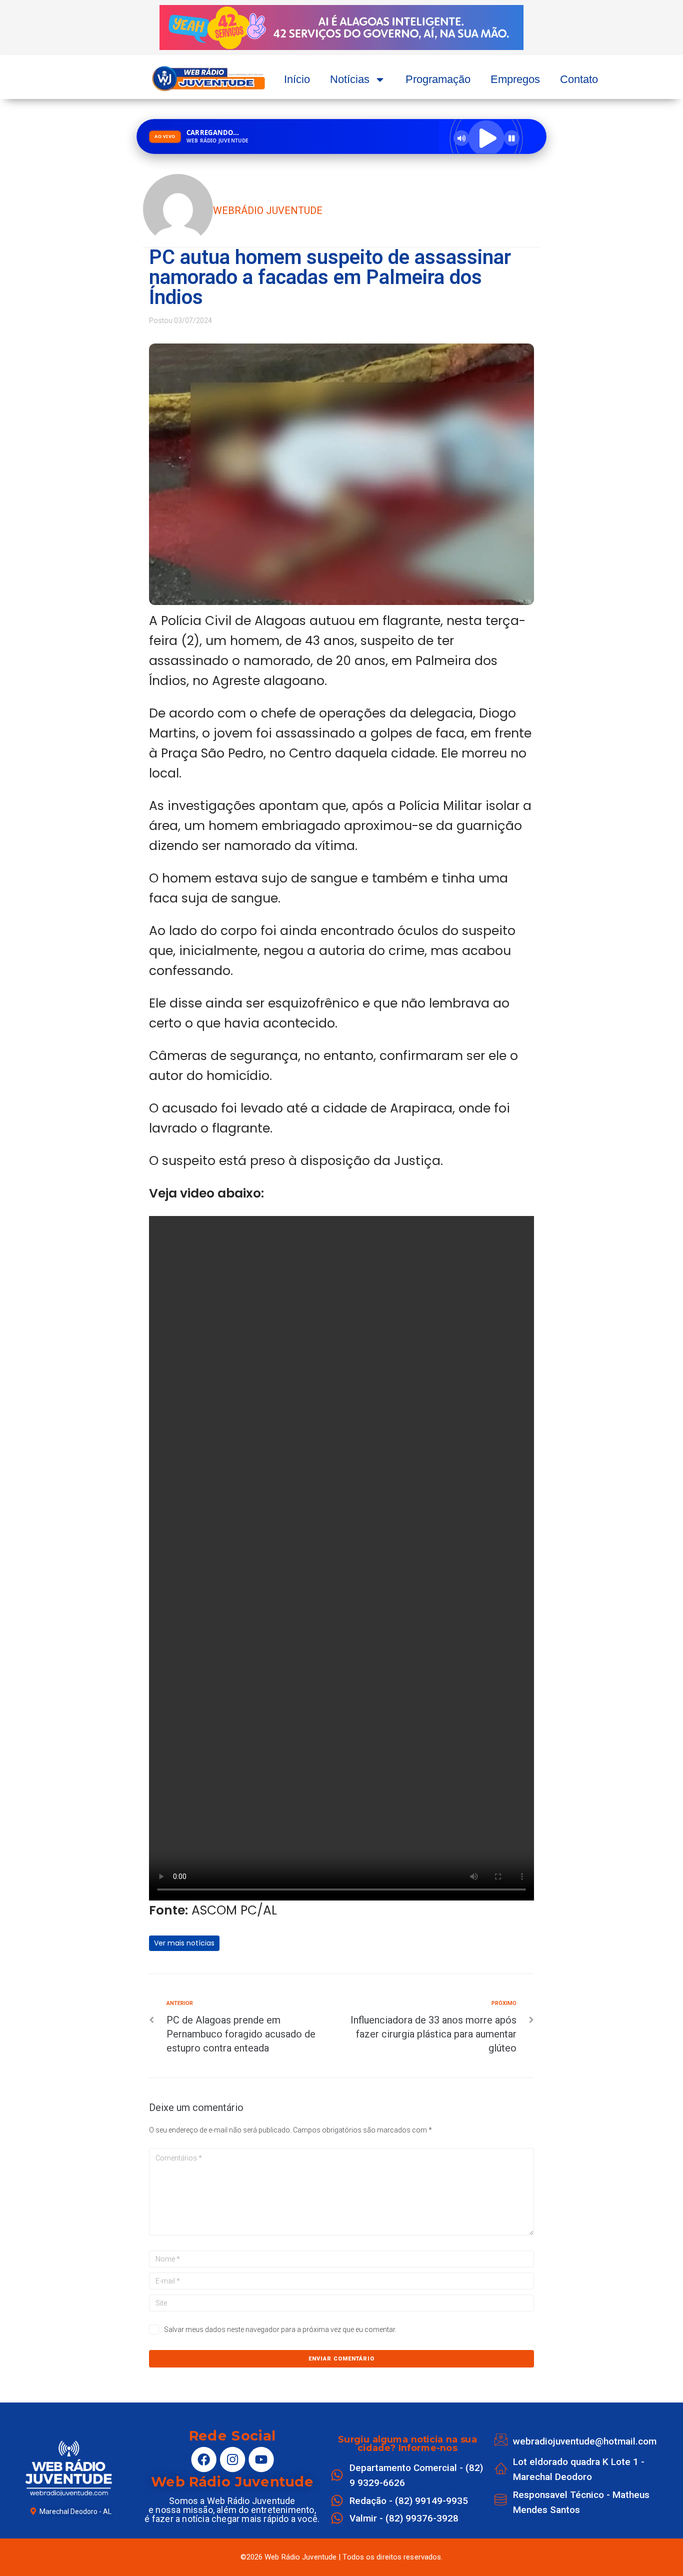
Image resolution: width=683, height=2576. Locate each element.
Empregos (515, 79)
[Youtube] (261, 2459)
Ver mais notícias (184, 1943)
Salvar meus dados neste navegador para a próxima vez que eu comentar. (280, 2329)
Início (297, 79)
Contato (579, 79)
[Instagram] (232, 2459)
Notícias (350, 79)
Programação (438, 79)
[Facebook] (203, 2459)
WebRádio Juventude (268, 210)
